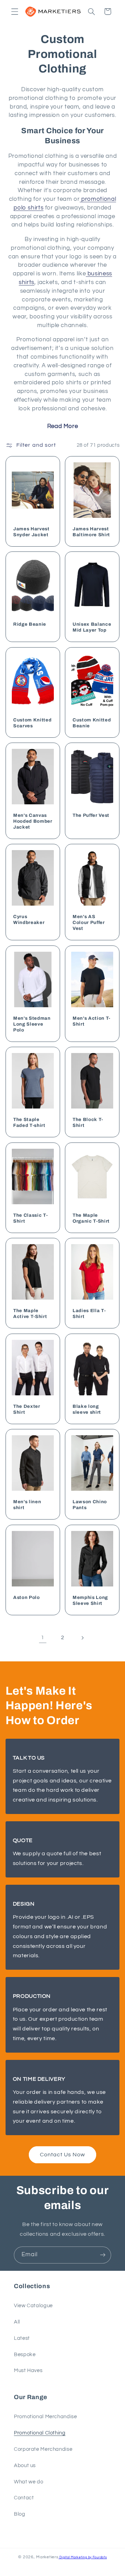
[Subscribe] (103, 2255)
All (17, 2322)
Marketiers (47, 2557)
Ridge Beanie (30, 624)
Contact (24, 2498)
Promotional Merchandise (45, 2417)
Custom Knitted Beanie (92, 723)
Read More (63, 426)
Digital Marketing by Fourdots (83, 2557)
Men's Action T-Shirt (91, 1021)
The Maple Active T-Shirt (30, 1314)
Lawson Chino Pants (90, 1505)
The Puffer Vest (91, 815)
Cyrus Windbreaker (29, 920)
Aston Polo (27, 1597)
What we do (28, 2482)
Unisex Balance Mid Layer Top (92, 627)
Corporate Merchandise (43, 2449)
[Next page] (82, 1638)
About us (25, 2466)
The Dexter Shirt (27, 1409)
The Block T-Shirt (88, 1123)
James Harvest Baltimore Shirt (91, 532)
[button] (15, 11)
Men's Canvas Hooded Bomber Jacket (33, 821)
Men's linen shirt (27, 1505)
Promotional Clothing (40, 2433)
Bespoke (25, 2355)
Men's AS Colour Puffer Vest (89, 923)
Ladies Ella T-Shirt (89, 1314)
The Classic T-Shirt (30, 1218)
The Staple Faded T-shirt (29, 1123)
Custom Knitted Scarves (32, 723)
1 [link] (43, 1637)
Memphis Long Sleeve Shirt (90, 1600)
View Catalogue (33, 2306)
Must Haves (28, 2370)
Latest (22, 2338)
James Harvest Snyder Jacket (31, 532)
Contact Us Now (63, 2155)
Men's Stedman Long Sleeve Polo (32, 1024)
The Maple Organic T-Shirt (91, 1218)
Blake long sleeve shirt (87, 1409)
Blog (20, 2514)
